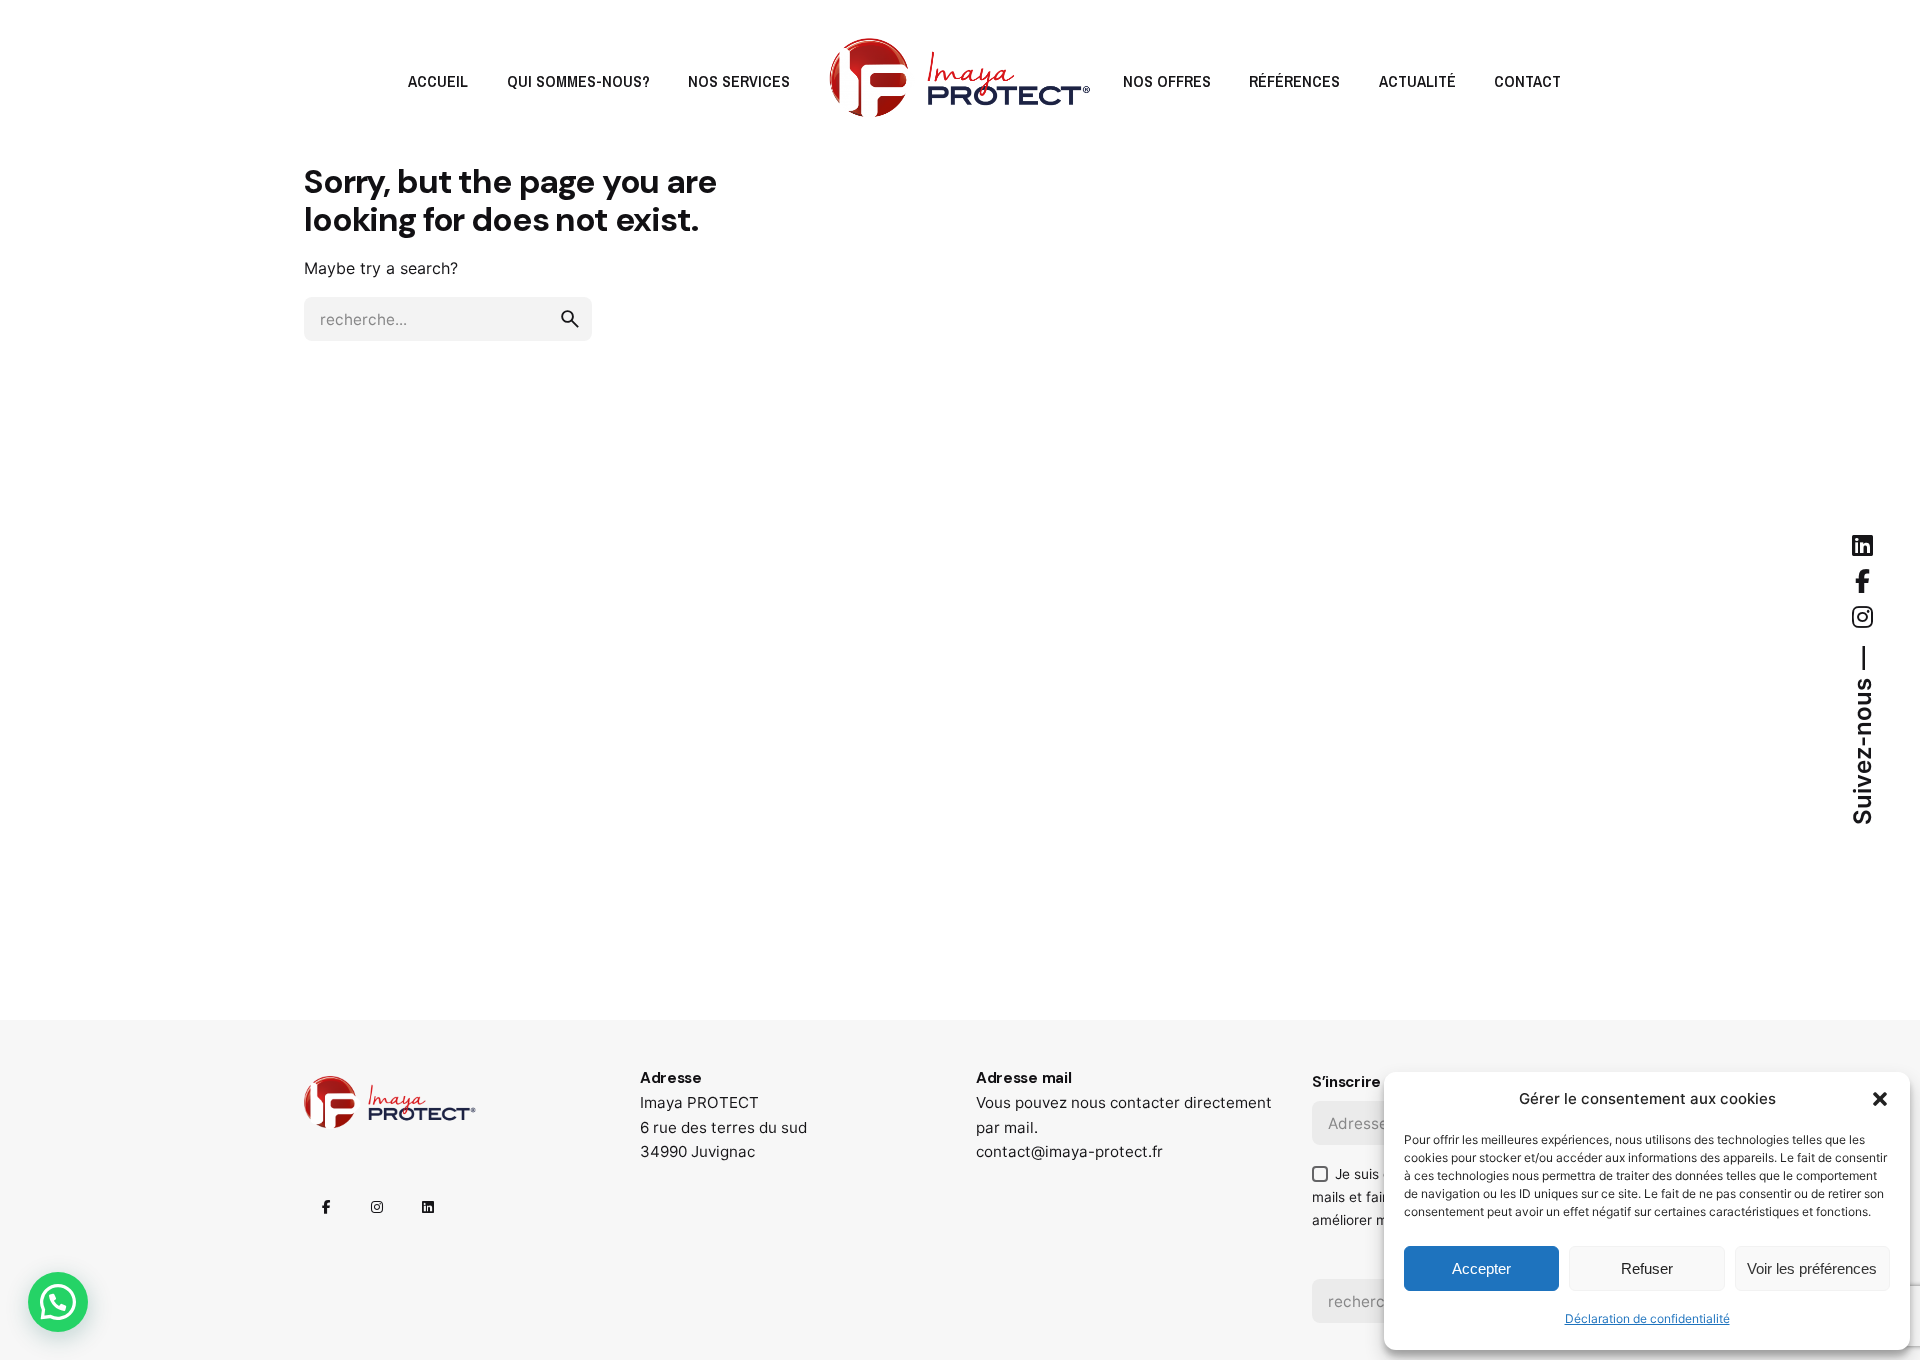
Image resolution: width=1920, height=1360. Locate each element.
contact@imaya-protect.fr (1069, 1151)
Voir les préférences (1812, 1268)
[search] (570, 319)
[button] (1880, 1099)
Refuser (1647, 1268)
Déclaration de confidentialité (1647, 1318)
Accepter (1481, 1268)
